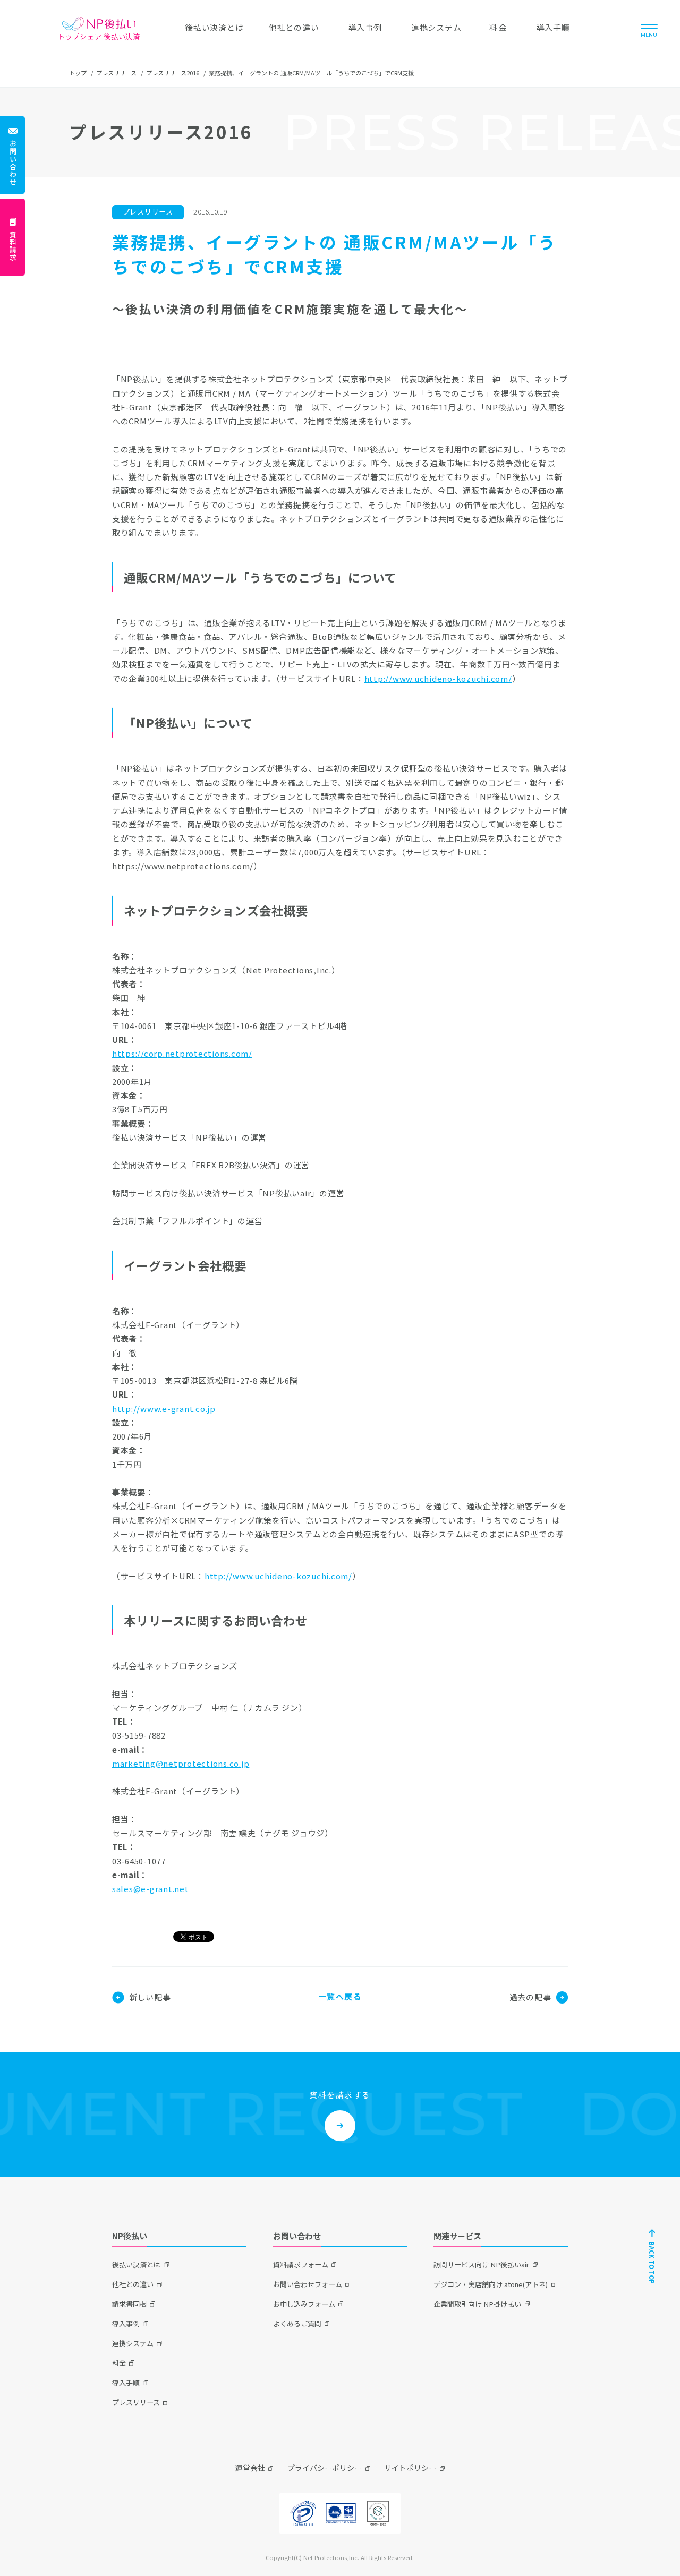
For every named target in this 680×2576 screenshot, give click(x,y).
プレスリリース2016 (173, 73)
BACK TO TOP (652, 2263)
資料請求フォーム (301, 2265)
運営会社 (250, 2468)
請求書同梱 (129, 2304)
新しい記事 (150, 1997)
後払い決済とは (136, 2265)
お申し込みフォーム (304, 2304)
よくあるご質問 (297, 2323)
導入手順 (126, 2382)
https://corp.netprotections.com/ (182, 1053)
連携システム (133, 2343)
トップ (78, 73)
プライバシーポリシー (325, 2468)
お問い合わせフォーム (308, 2284)
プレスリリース (116, 73)
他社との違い (133, 2284)
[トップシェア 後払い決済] (99, 24)
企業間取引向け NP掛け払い (477, 2304)
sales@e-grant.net (151, 1889)
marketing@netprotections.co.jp (181, 1763)
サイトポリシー (410, 2468)
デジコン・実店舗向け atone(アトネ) (491, 2284)
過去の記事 (530, 1997)
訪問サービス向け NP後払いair (481, 2265)
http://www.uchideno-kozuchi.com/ (438, 678)
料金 (119, 2363)
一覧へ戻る (340, 1996)
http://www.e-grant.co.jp (164, 1409)
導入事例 (126, 2323)
